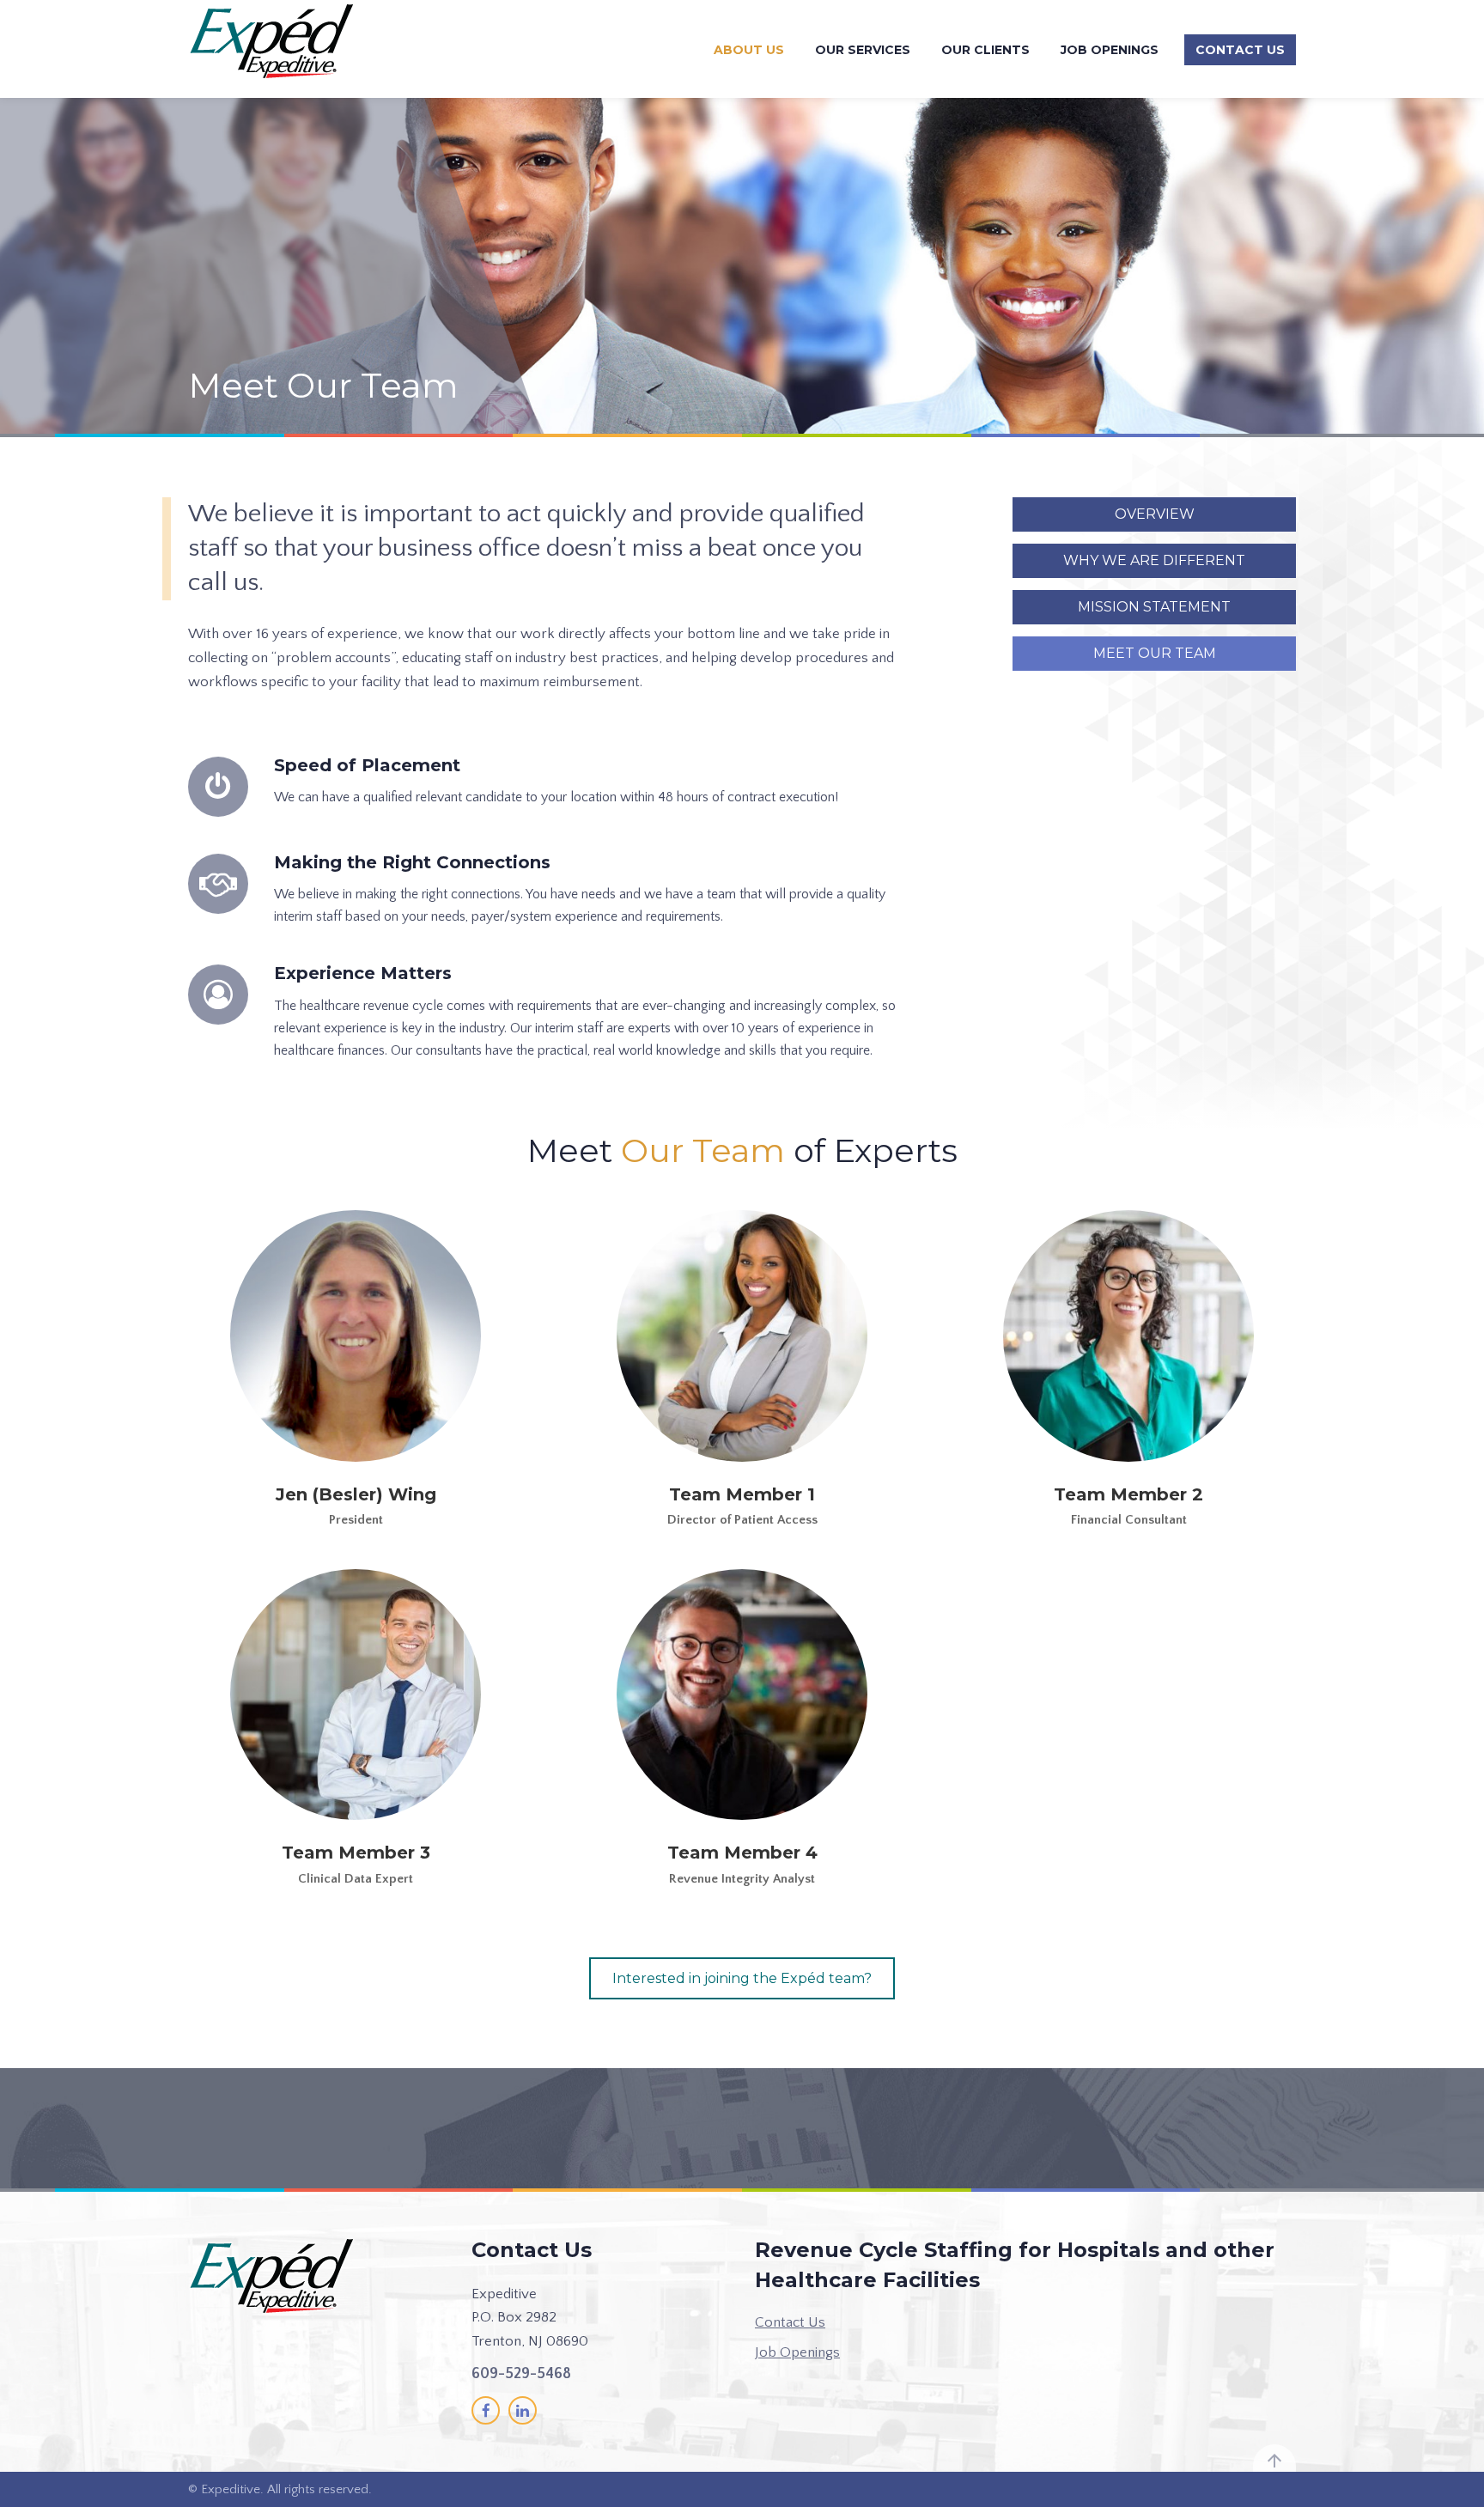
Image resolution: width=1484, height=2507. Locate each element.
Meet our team (1155, 653)
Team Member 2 (1128, 1494)
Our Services (863, 50)
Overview (1155, 514)
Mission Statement (1154, 607)
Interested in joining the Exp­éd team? (742, 1978)
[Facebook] (486, 2410)
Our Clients (985, 50)
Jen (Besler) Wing (356, 1494)
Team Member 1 (742, 1494)
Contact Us (1240, 50)
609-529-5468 (521, 2374)
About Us (749, 50)
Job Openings (1110, 50)
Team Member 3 (356, 1853)
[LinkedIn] (523, 2410)
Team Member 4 (742, 1853)
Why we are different (1154, 560)
